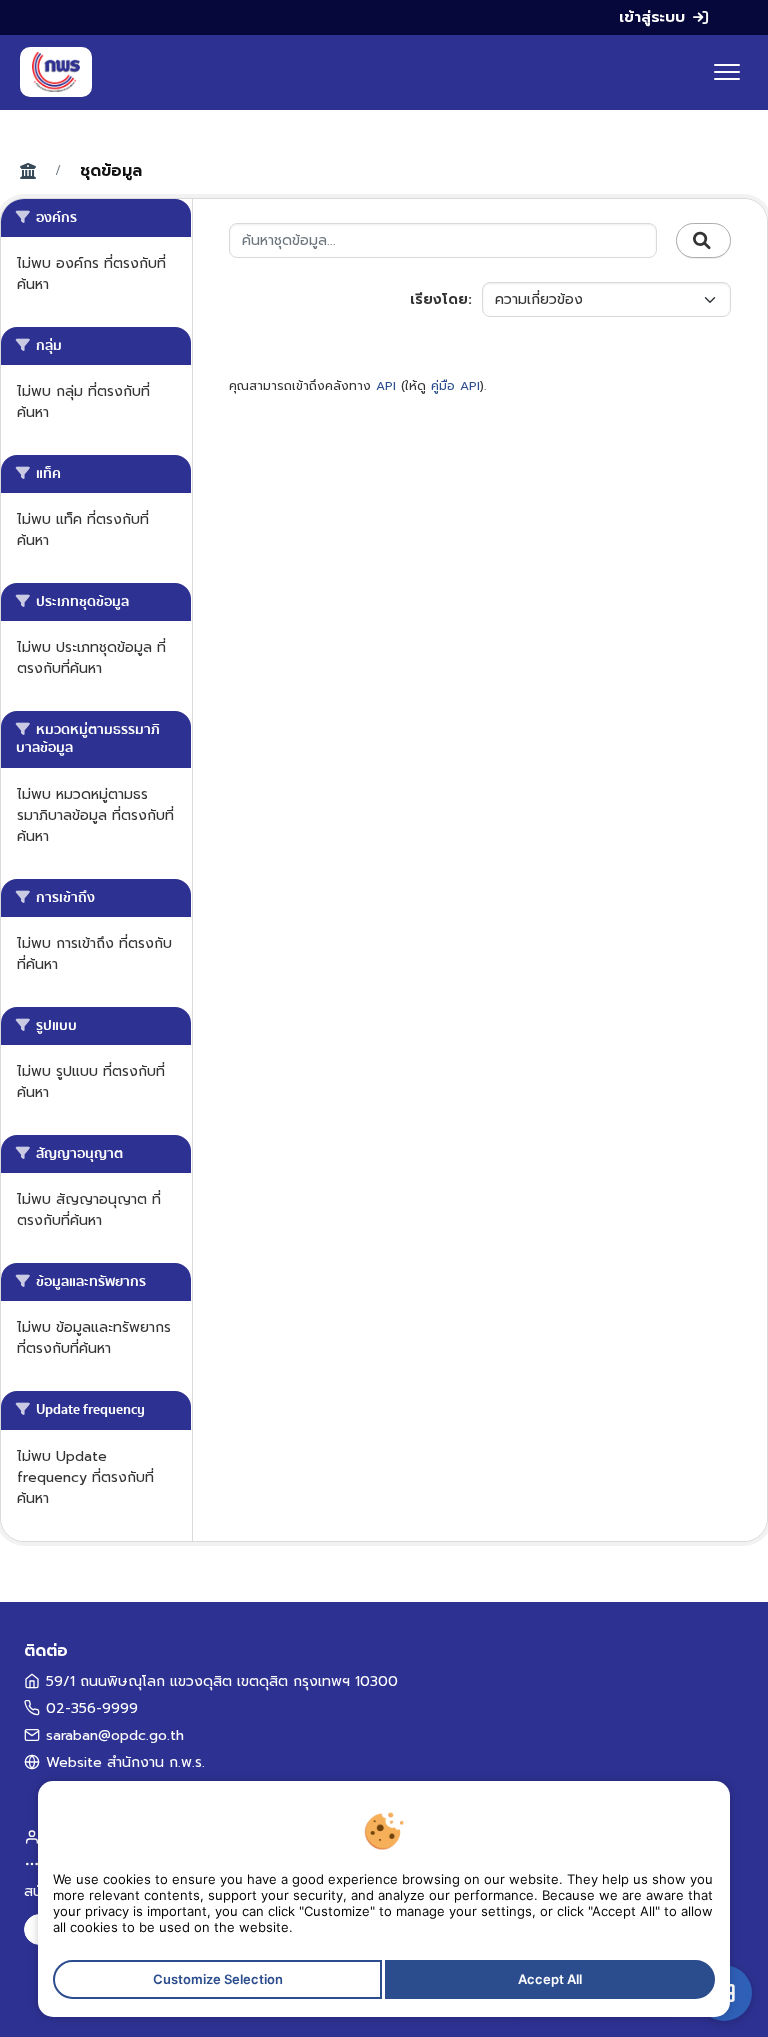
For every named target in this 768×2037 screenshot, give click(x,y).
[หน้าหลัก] (56, 72)
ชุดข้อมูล (111, 171)
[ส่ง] (703, 241)
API (386, 386)
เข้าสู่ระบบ (652, 17)
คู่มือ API (455, 386)
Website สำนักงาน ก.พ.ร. (125, 1762)
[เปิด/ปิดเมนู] (727, 72)
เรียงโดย (439, 299)
